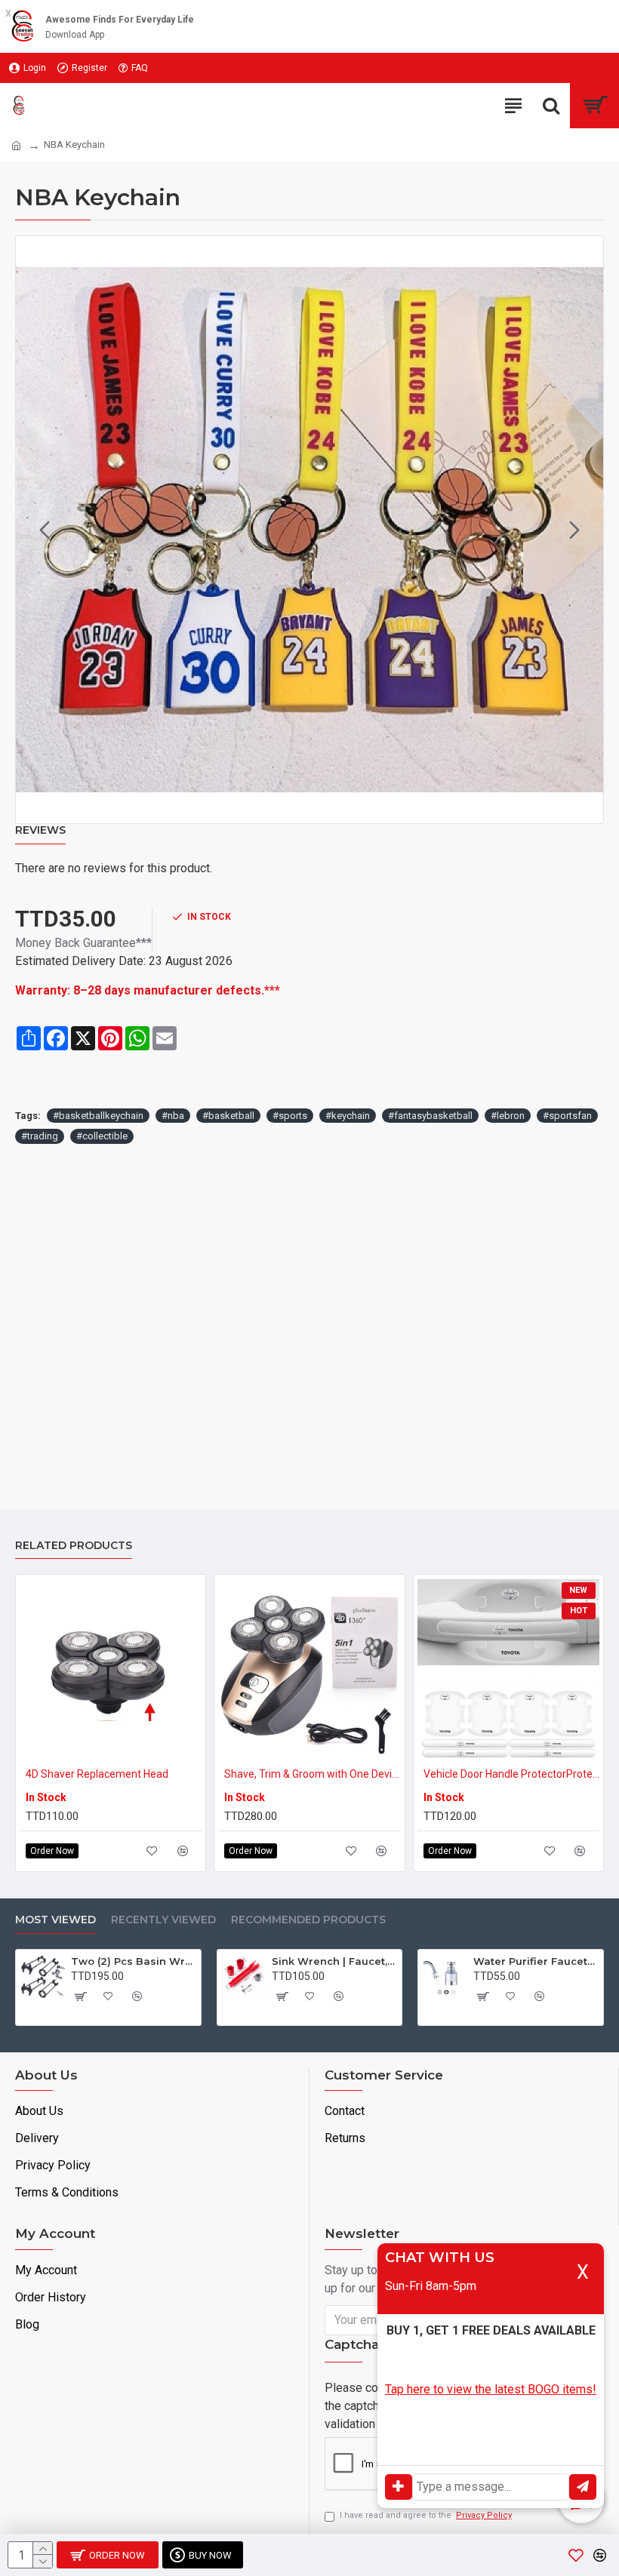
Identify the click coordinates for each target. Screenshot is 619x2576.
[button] (45, 530)
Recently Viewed (163, 1920)
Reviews (40, 830)
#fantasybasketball (430, 1116)
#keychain (348, 1116)
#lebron (508, 1116)
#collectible (102, 1136)
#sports (290, 1116)
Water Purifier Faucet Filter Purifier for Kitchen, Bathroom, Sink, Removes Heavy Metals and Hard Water (536, 1961)
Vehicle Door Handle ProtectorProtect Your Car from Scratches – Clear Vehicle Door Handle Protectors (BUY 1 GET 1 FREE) (511, 1774)
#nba (173, 1116)
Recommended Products (308, 1920)
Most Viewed (55, 1920)
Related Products (74, 1546)
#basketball (228, 1116)
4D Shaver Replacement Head (97, 1774)
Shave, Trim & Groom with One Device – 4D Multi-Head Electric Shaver (312, 1774)
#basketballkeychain (98, 1116)
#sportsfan (567, 1116)
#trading (40, 1136)
